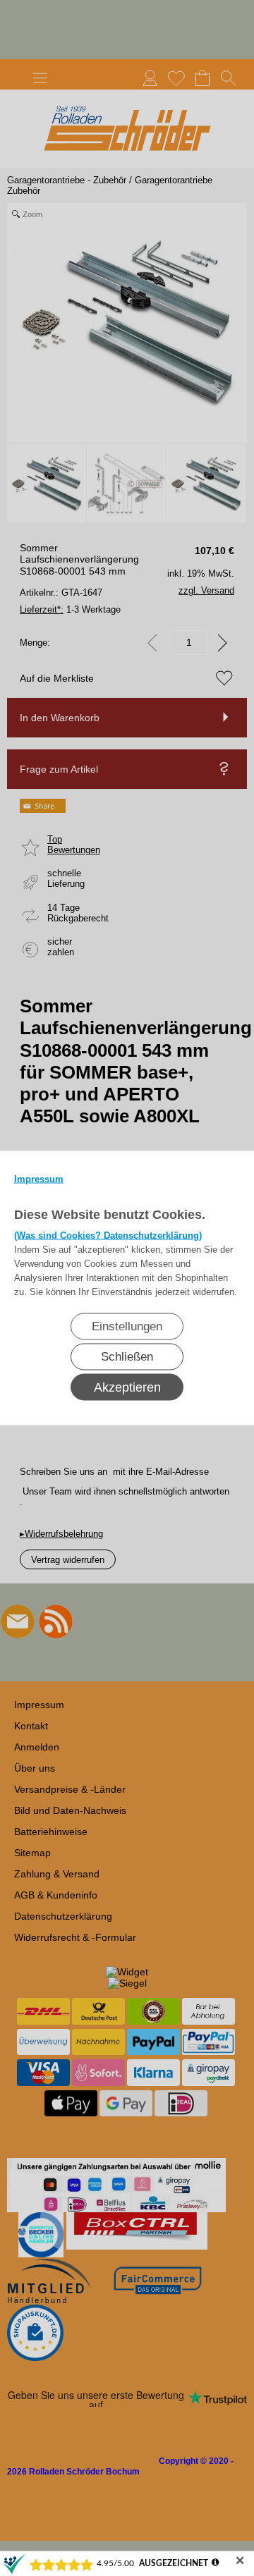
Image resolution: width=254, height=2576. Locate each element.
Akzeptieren (127, 1387)
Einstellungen (127, 1326)
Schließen (127, 1357)
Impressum (39, 1179)
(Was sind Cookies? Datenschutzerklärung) (108, 1235)
